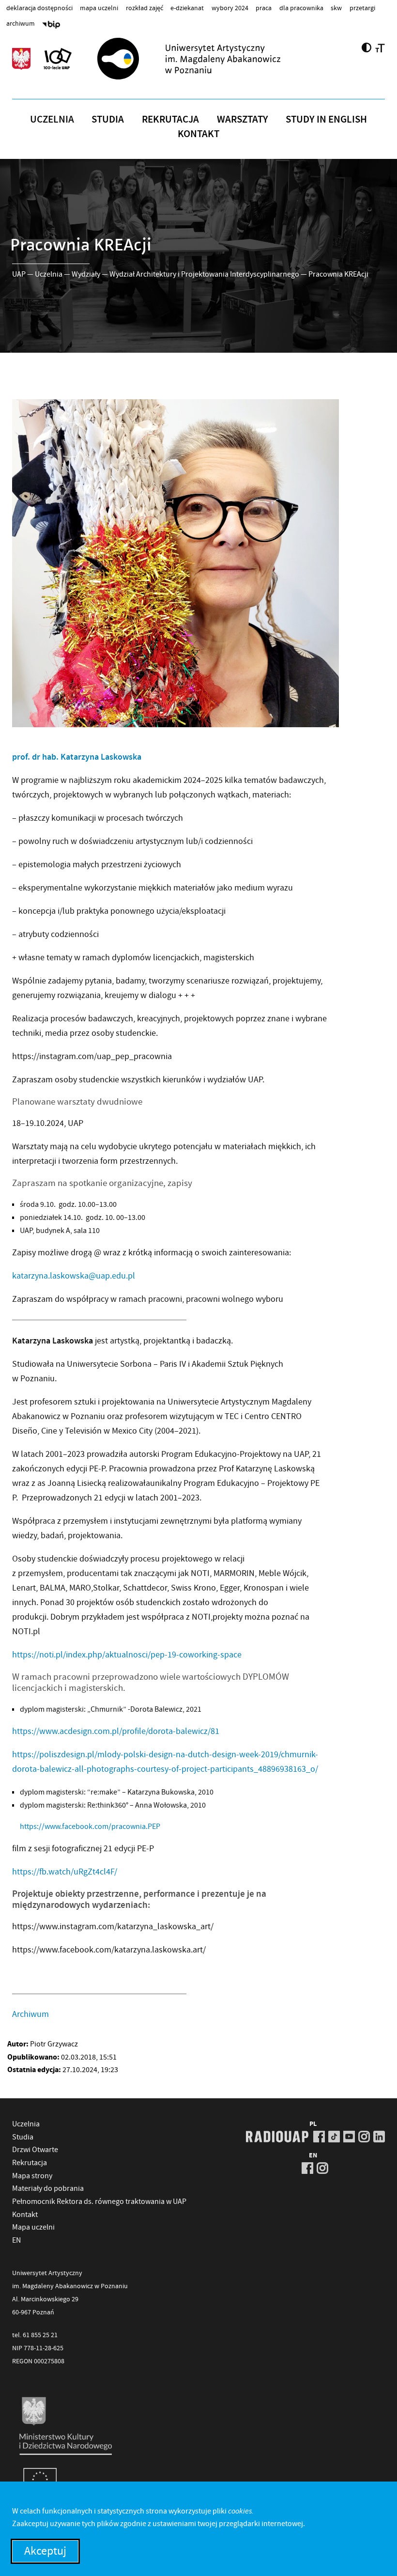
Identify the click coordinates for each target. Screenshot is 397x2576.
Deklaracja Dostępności (39, 8)
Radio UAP (277, 2137)
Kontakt (198, 134)
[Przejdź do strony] (206, 59)
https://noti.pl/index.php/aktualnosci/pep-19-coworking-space (127, 1655)
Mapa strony (32, 2176)
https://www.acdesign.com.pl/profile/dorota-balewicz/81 (116, 1731)
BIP (51, 26)
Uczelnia (52, 119)
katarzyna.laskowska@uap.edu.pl (74, 1276)
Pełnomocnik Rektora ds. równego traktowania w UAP (99, 2201)
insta (364, 2137)
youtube (349, 2137)
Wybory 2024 (230, 8)
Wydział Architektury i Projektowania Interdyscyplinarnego (204, 274)
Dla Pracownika (301, 8)
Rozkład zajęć (145, 8)
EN (16, 2240)
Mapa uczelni (99, 8)
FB (319, 2137)
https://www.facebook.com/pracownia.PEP (90, 1826)
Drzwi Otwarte (35, 2150)
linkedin (379, 2137)
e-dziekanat (187, 8)
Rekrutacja (170, 119)
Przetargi (362, 8)
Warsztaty (243, 119)
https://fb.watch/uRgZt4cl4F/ (65, 1872)
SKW (336, 8)
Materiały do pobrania (48, 2188)
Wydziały (86, 274)
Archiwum (21, 23)
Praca (264, 8)
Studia (108, 119)
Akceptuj (45, 2551)
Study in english (326, 119)
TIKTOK (334, 2137)
